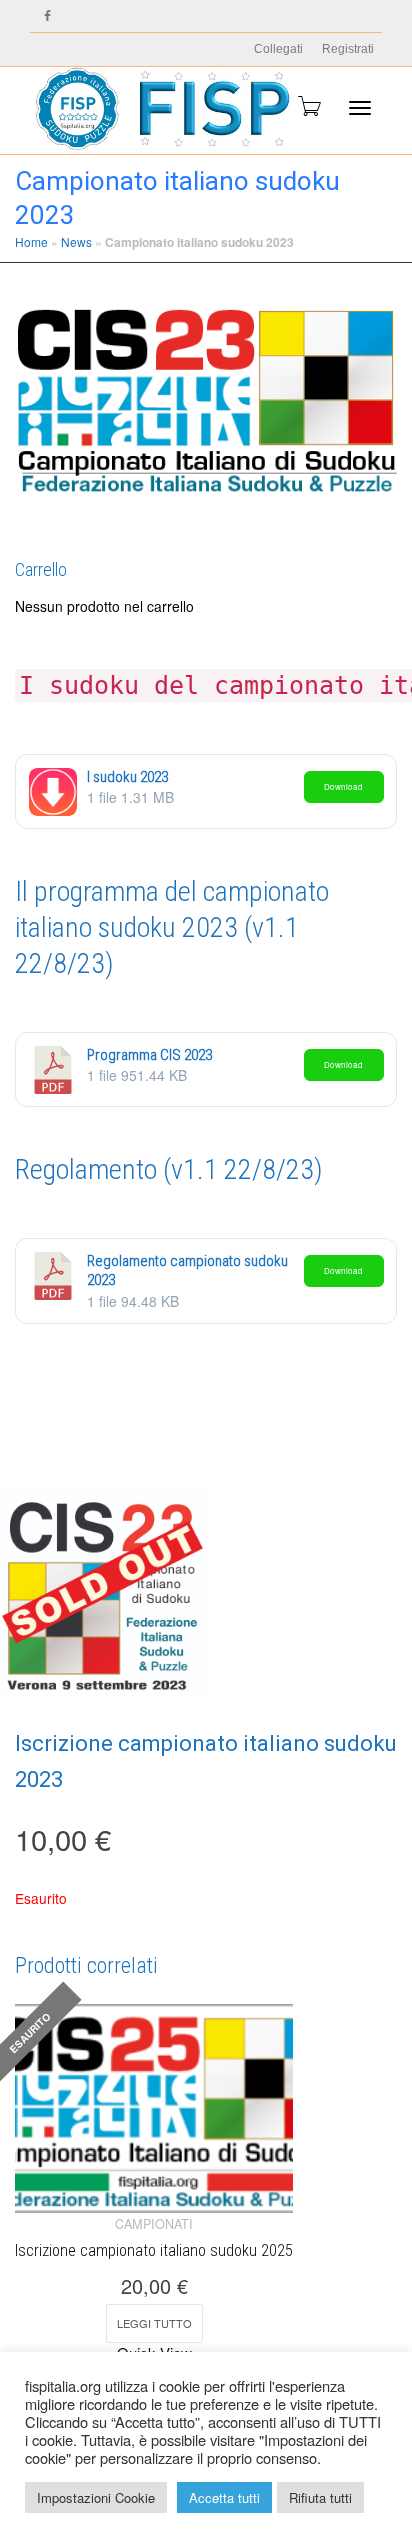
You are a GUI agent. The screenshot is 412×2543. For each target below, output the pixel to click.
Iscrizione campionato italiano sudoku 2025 (154, 2250)
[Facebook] (47, 16)
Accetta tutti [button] (224, 2497)
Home (31, 241)
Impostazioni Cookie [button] (96, 2497)
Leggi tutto (154, 2323)
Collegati (278, 49)
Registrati (348, 49)
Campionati (154, 2224)
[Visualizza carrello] (308, 106)
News (76, 241)
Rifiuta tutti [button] (320, 2497)
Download (343, 786)
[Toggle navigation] (360, 108)
